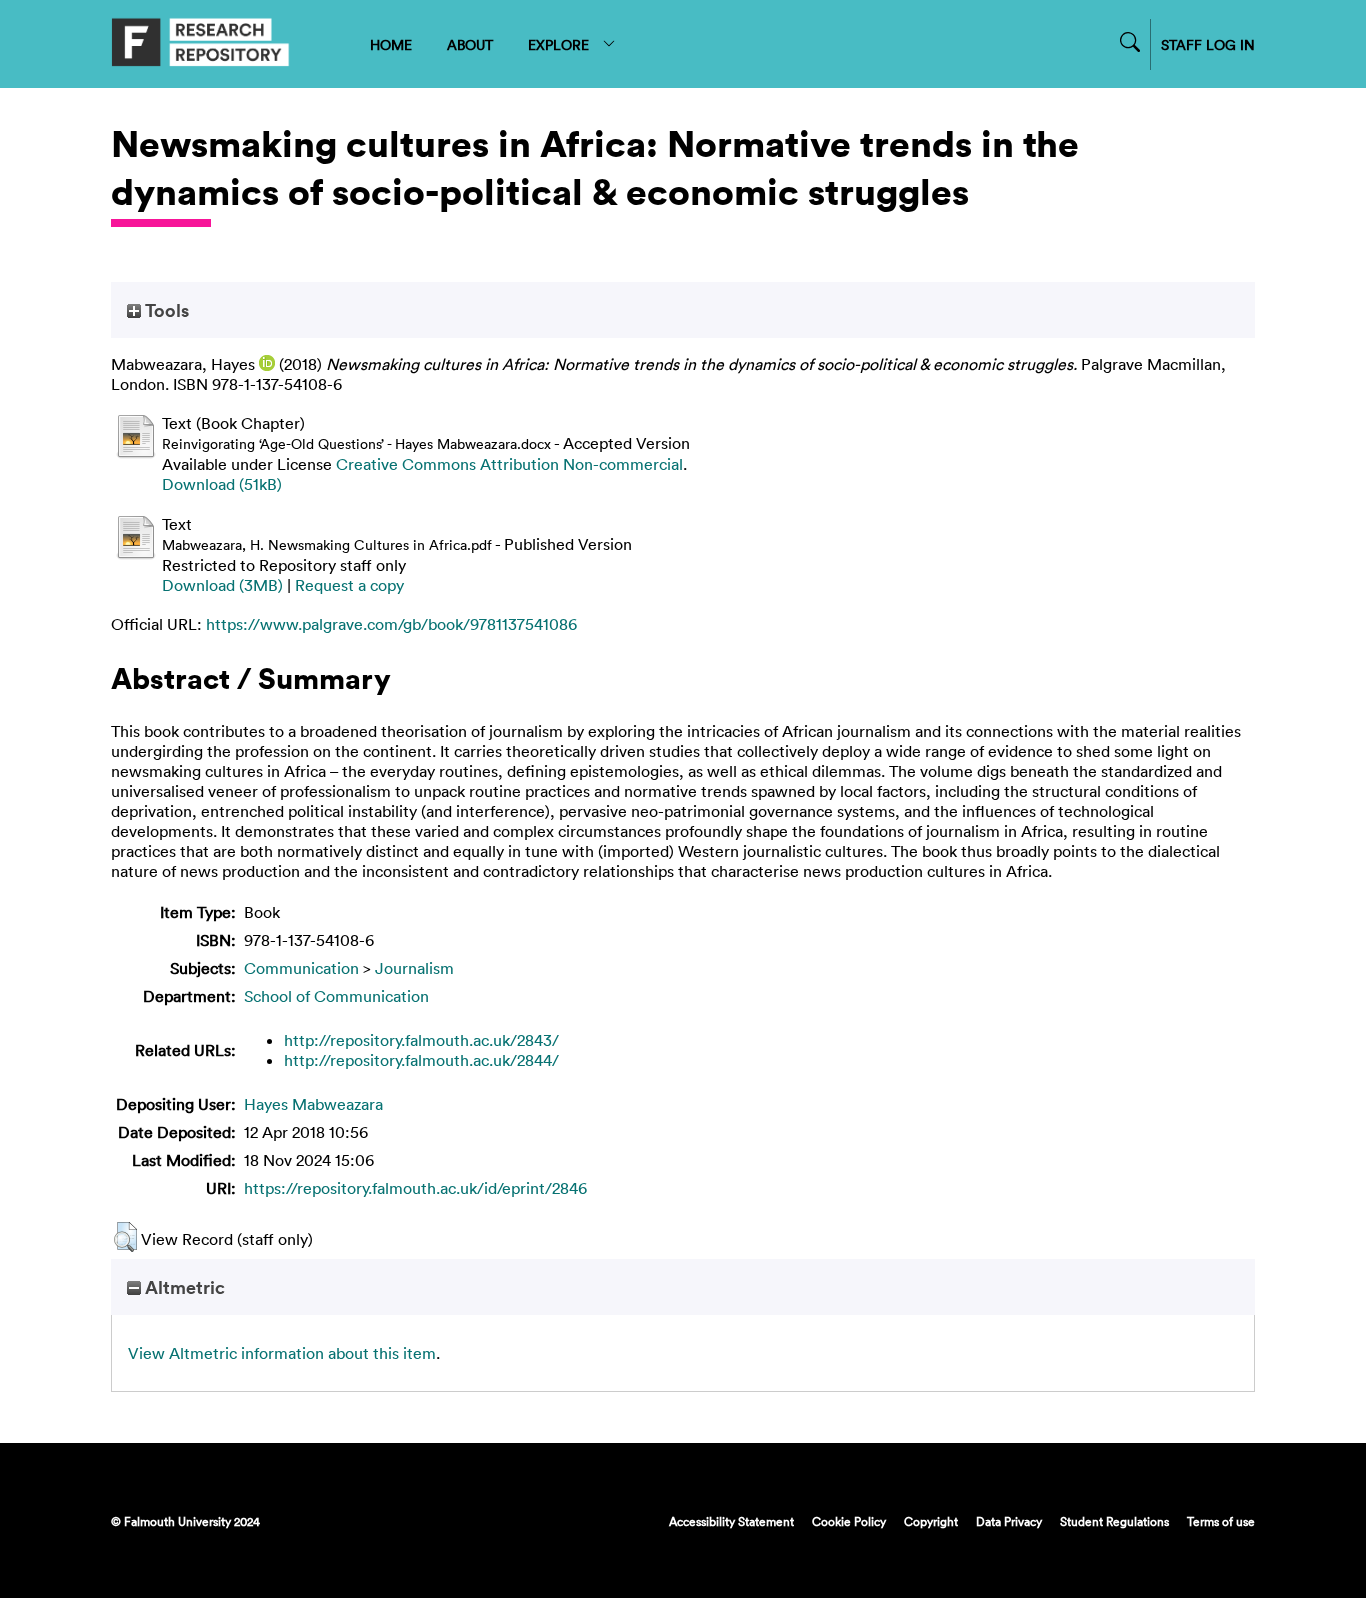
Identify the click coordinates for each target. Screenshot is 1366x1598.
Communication (301, 968)
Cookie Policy (849, 1521)
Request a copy (349, 585)
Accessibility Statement (731, 1521)
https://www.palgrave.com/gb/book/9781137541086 (391, 624)
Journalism (414, 968)
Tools (165, 310)
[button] (125, 1237)
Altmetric (183, 1287)
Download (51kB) (222, 484)
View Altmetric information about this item (282, 1353)
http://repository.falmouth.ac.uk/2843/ (421, 1040)
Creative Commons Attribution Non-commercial (509, 464)
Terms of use (1221, 1521)
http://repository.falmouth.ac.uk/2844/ (421, 1060)
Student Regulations (1114, 1521)
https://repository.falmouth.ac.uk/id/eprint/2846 (415, 1188)
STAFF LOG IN (1208, 44)
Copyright (931, 1521)
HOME (391, 44)
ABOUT (470, 44)
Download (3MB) (222, 585)
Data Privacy (1009, 1521)
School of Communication (336, 996)
